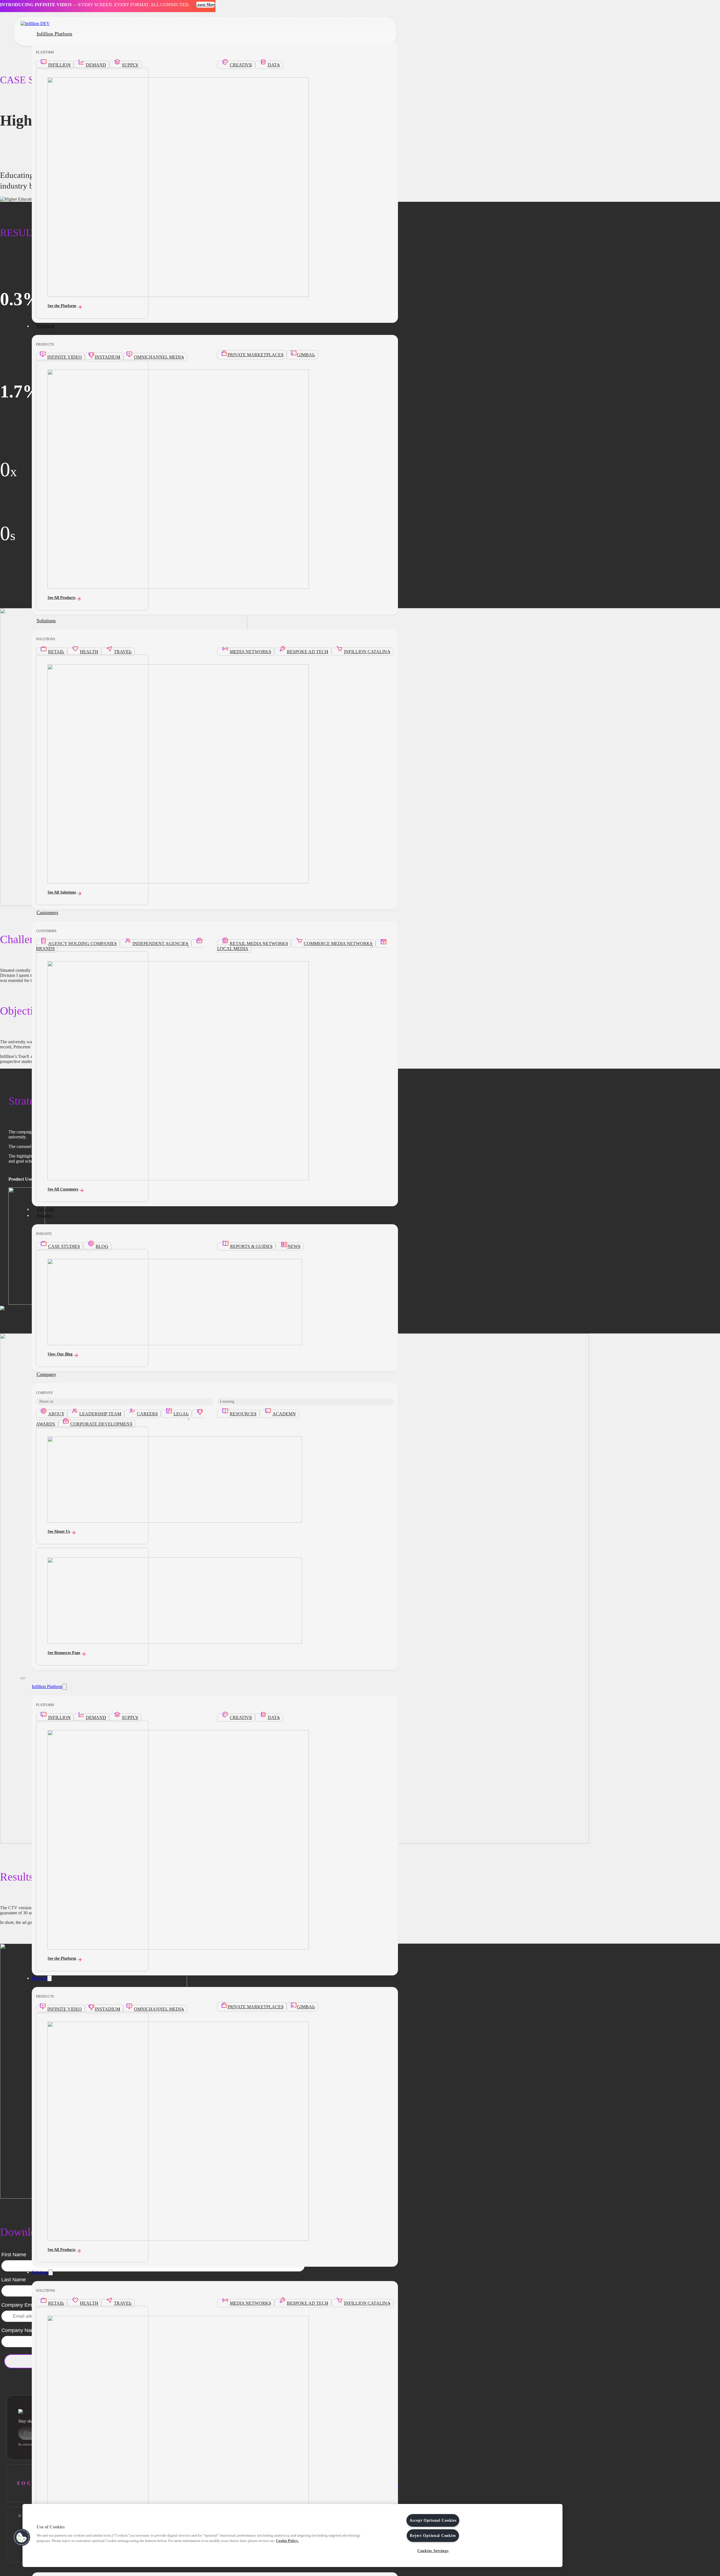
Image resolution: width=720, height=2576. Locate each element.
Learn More (205, 5)
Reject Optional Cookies (433, 2535)
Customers (47, 912)
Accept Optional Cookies (433, 2520)
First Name (14, 2255)
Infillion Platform (54, 34)
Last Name (14, 2280)
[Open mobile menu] (23, 1678)
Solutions (46, 621)
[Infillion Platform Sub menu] (64, 1687)
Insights (45, 1215)
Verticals (45, 1209)
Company (46, 1374)
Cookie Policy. (287, 2541)
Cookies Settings (433, 2551)
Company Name (20, 2330)
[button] (22, 2537)
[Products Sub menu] (49, 1978)
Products (45, 326)
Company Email (19, 2305)
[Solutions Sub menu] (51, 2272)
